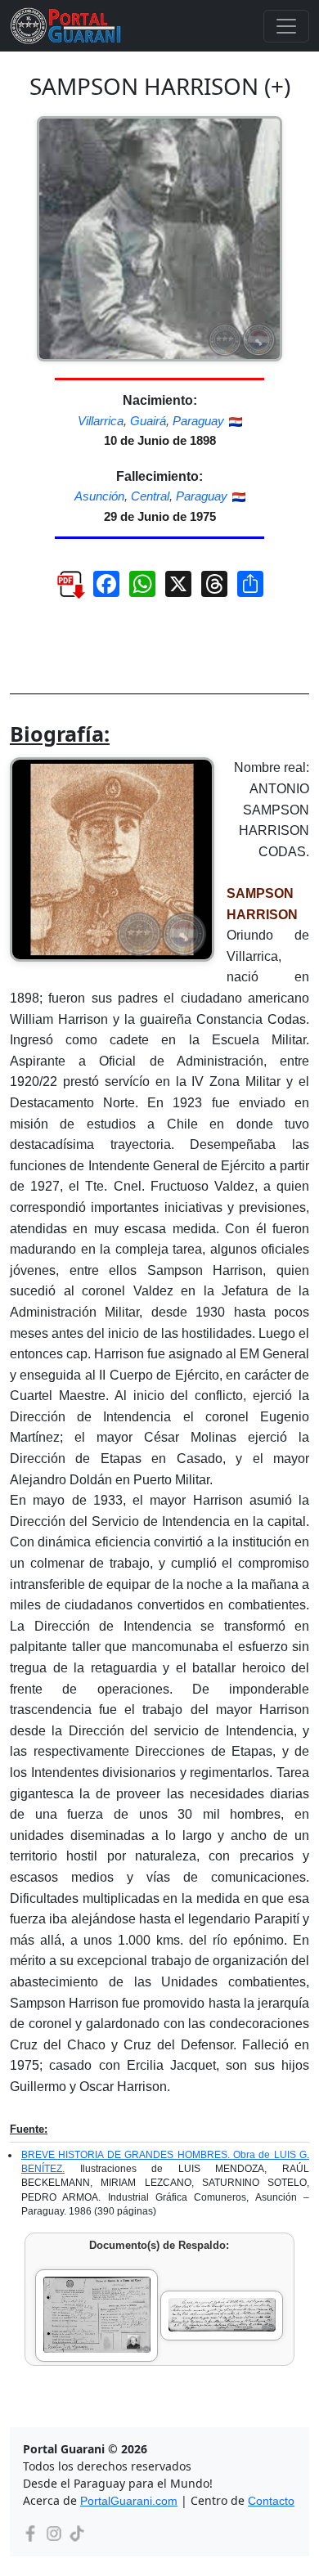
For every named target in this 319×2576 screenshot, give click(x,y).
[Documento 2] (222, 2316)
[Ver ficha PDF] (63, 590)
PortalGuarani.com (129, 2501)
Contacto (271, 2501)
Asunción (99, 496)
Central (150, 496)
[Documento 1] (97, 2316)
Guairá (148, 421)
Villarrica (101, 421)
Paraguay (198, 421)
